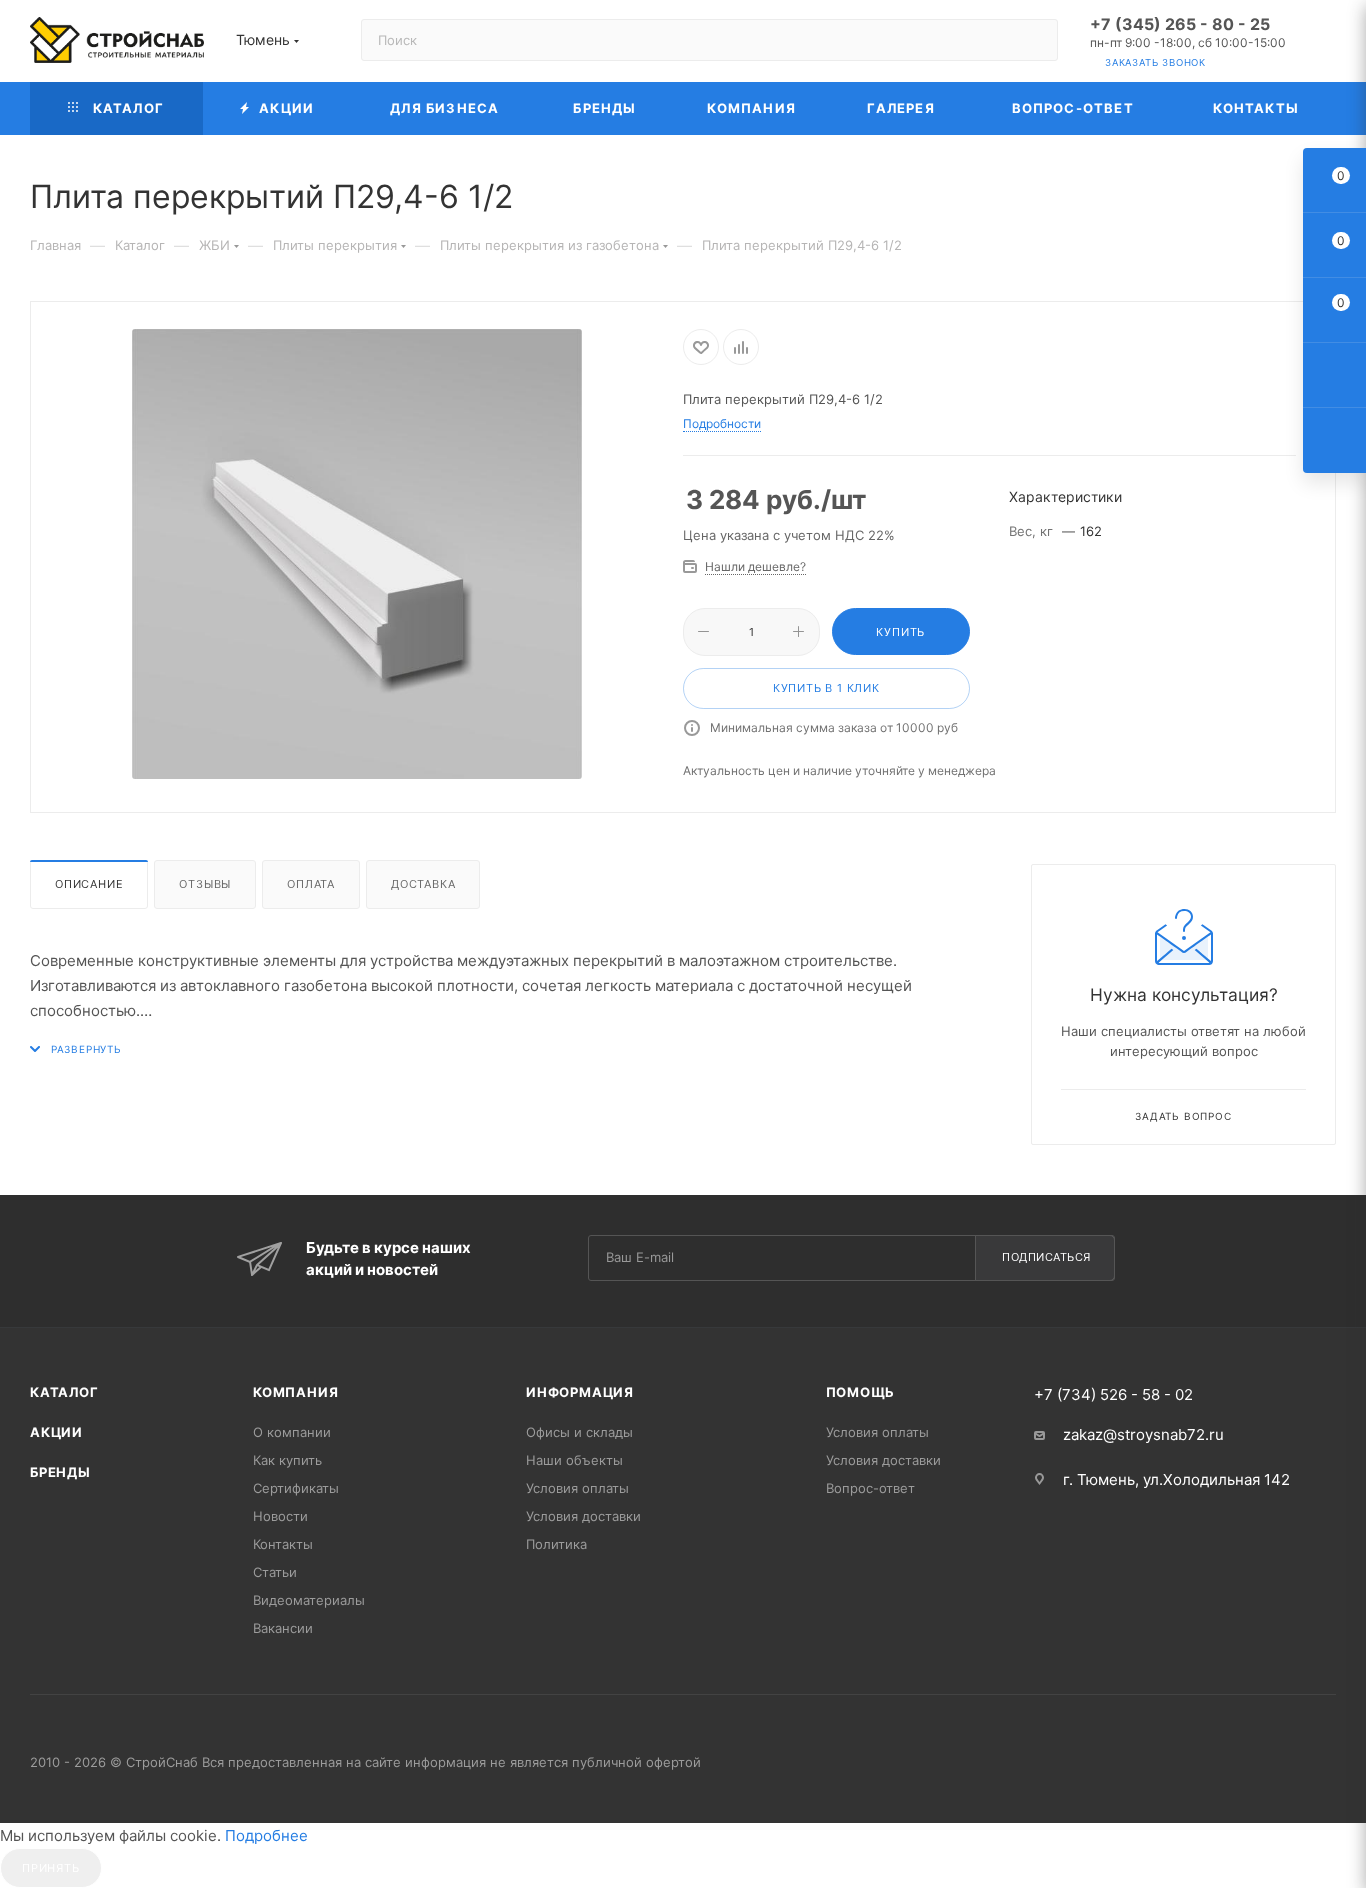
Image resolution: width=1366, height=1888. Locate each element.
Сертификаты (296, 1488)
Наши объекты (574, 1460)
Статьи (275, 1572)
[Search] (1033, 40)
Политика (556, 1544)
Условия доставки (583, 1516)
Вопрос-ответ (870, 1488)
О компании (292, 1432)
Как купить (287, 1460)
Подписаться (1046, 1257)
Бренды (60, 1472)
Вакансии (283, 1628)
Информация (580, 1392)
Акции (56, 1432)
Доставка (423, 884)
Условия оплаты (577, 1488)
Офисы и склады (579, 1432)
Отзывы (205, 884)
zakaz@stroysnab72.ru (1143, 1434)
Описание (89, 884)
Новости (280, 1516)
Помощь (861, 1392)
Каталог (64, 1392)
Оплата (311, 884)
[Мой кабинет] (1327, 44)
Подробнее (266, 1835)
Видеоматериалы (309, 1600)
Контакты (283, 1544)
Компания (295, 1392)
